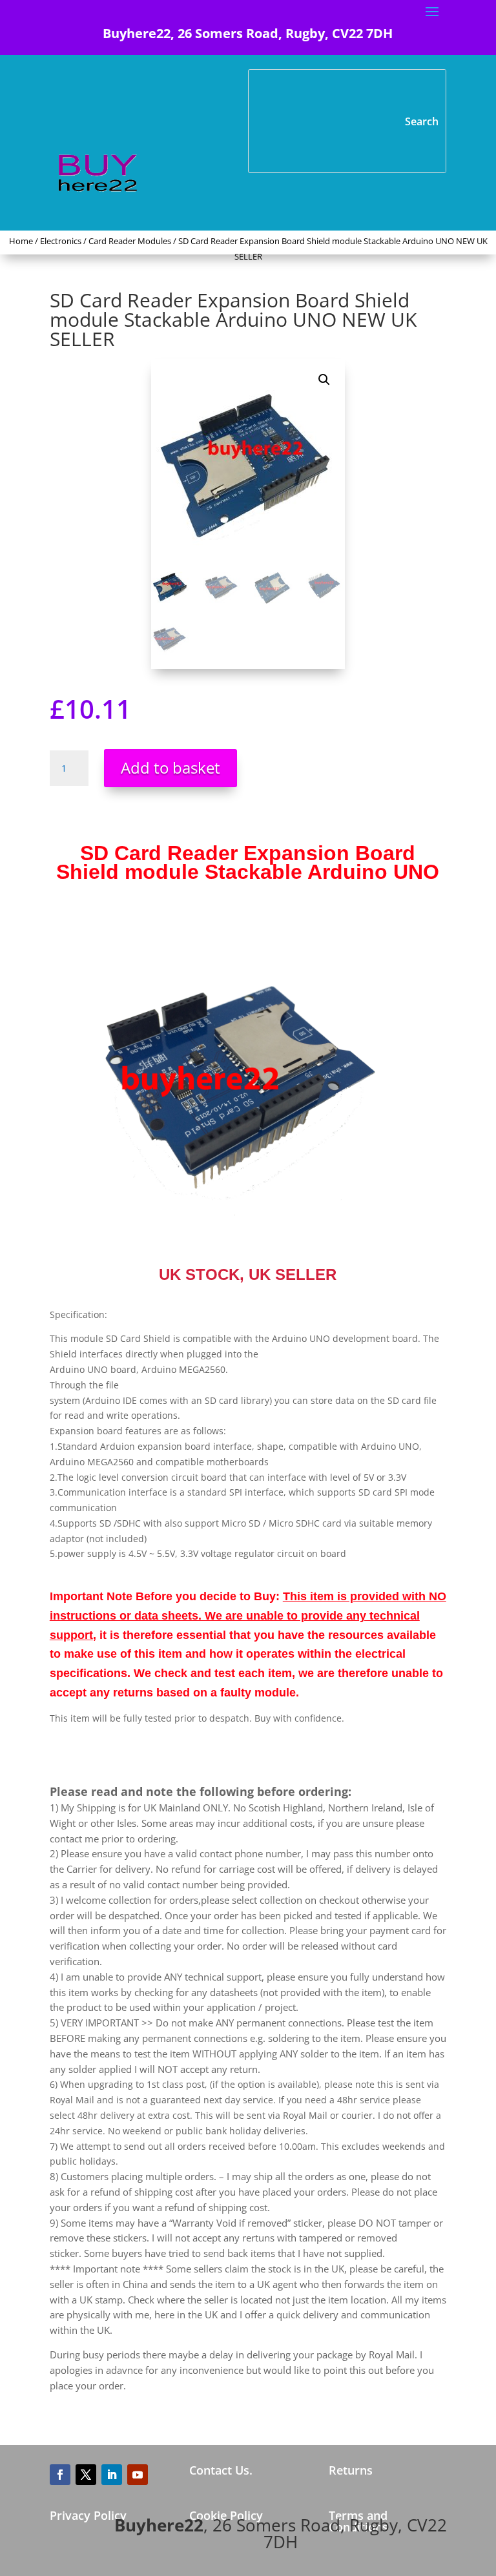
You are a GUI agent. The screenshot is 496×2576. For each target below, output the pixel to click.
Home (21, 241)
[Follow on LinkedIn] (112, 2475)
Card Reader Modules (130, 241)
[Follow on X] (86, 2475)
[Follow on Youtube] (138, 2475)
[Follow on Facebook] (60, 2475)
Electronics (61, 241)
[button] (324, 380)
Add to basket (170, 768)
